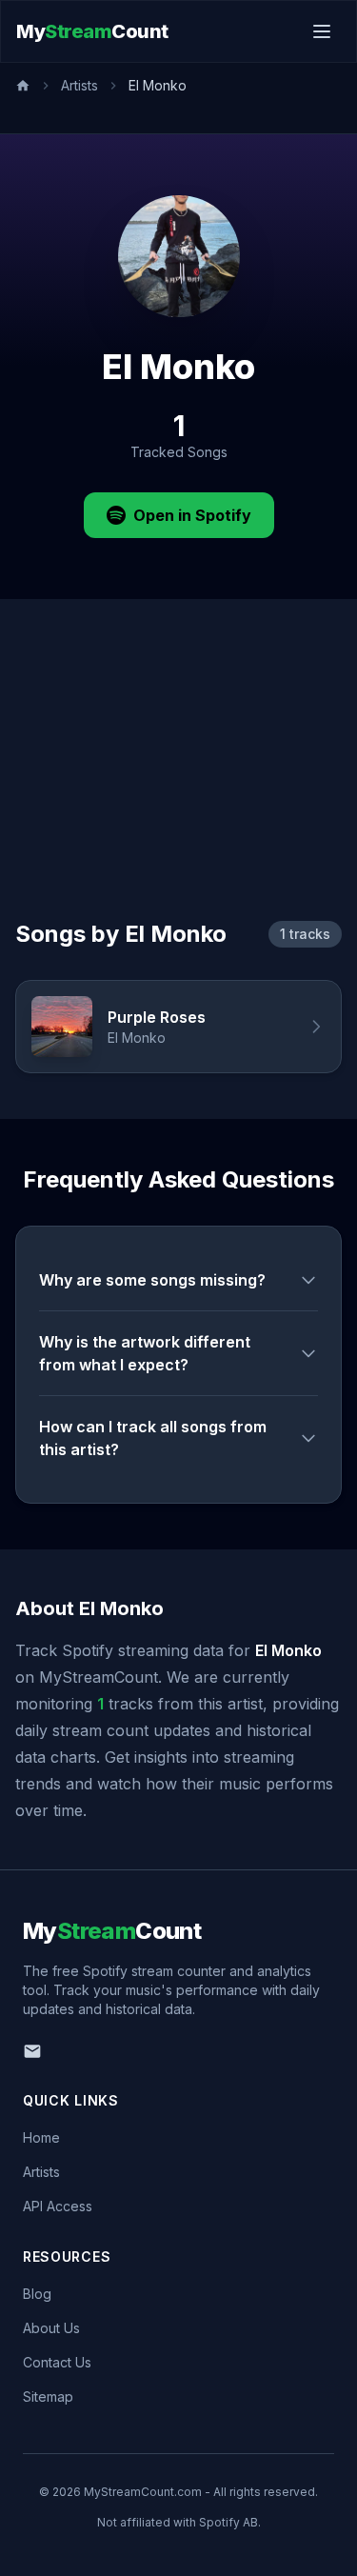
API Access (58, 2206)
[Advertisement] (178, 782)
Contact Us (57, 2362)
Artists (79, 85)
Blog (37, 2294)
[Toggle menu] (322, 31)
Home (41, 2137)
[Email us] (32, 2051)
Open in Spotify (192, 515)
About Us (51, 2328)
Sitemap (48, 2396)
